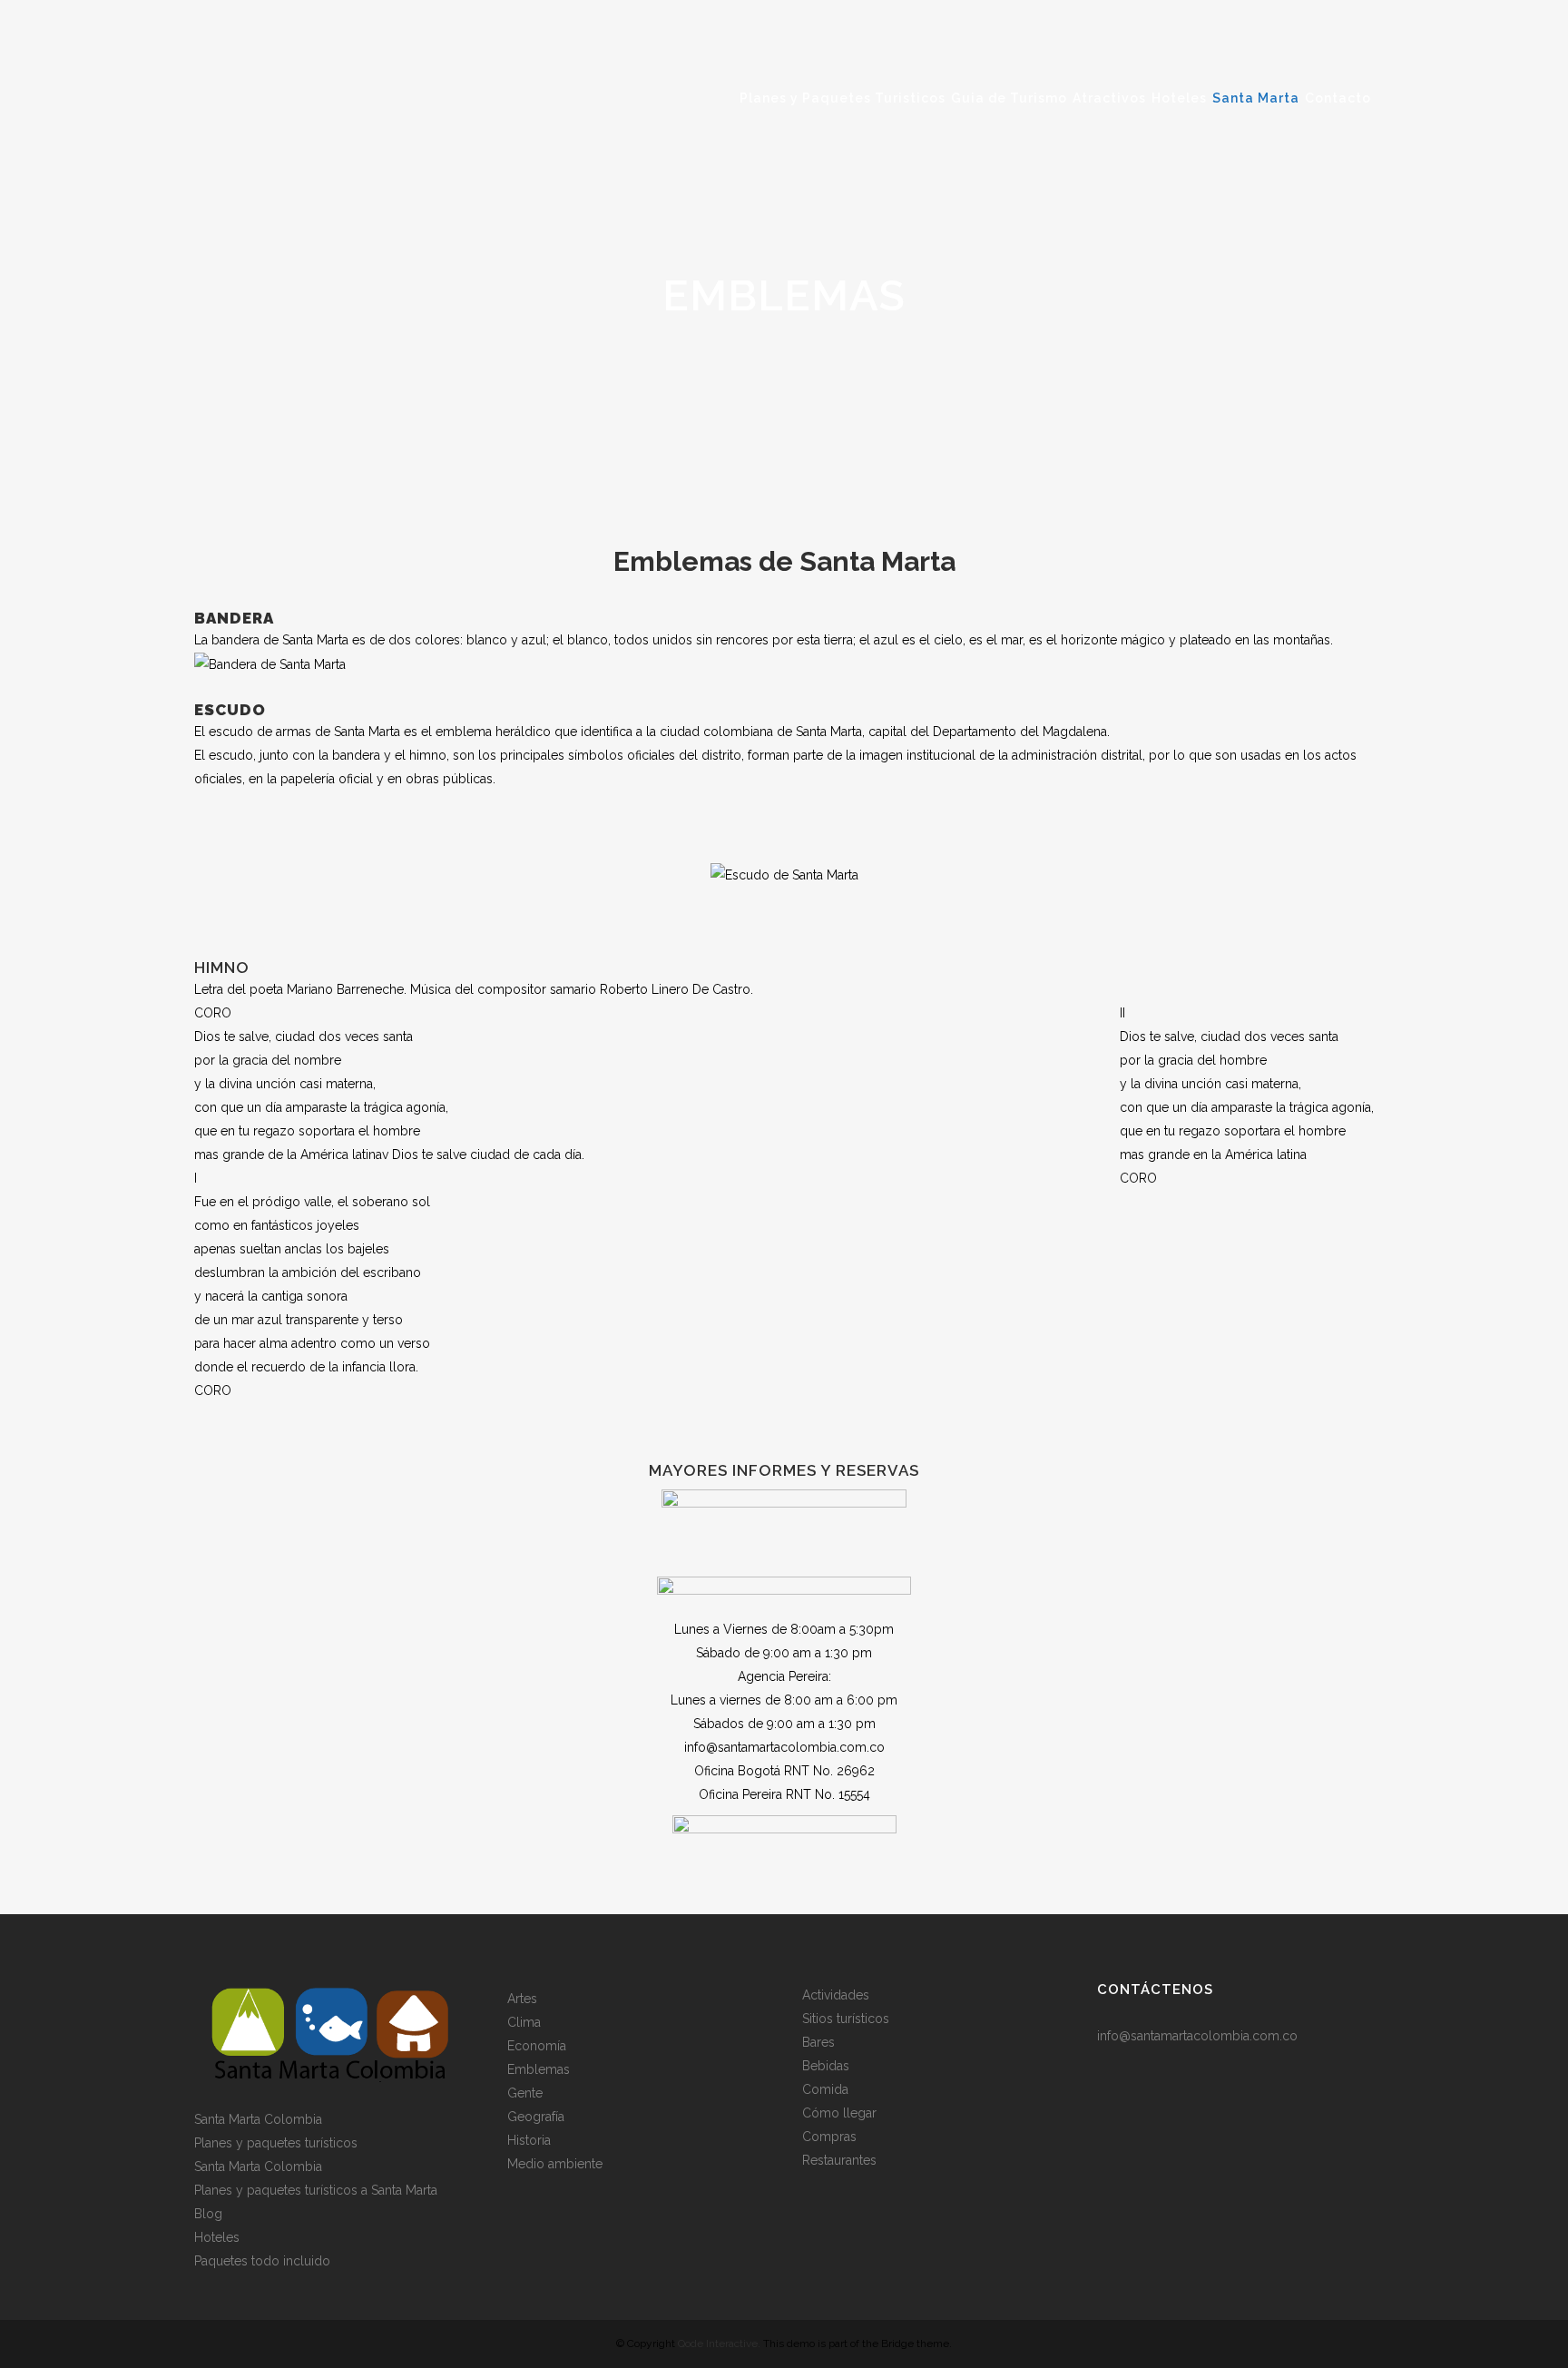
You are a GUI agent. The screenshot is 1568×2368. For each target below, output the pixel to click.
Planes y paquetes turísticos (276, 2143)
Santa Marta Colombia (258, 2119)
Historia (529, 2140)
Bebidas (826, 2066)
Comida (825, 2089)
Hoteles (217, 2237)
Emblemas (539, 2069)
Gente (525, 2093)
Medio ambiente (555, 2164)
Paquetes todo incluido (262, 2261)
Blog (208, 2214)
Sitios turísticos (846, 2019)
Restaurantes (839, 2160)
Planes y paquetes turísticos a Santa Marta (316, 2190)
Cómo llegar (839, 2113)
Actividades (836, 1995)
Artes (522, 1999)
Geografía (536, 2117)
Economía (537, 2046)
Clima (524, 2022)
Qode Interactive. (719, 2343)
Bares (818, 2042)
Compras (829, 2137)
